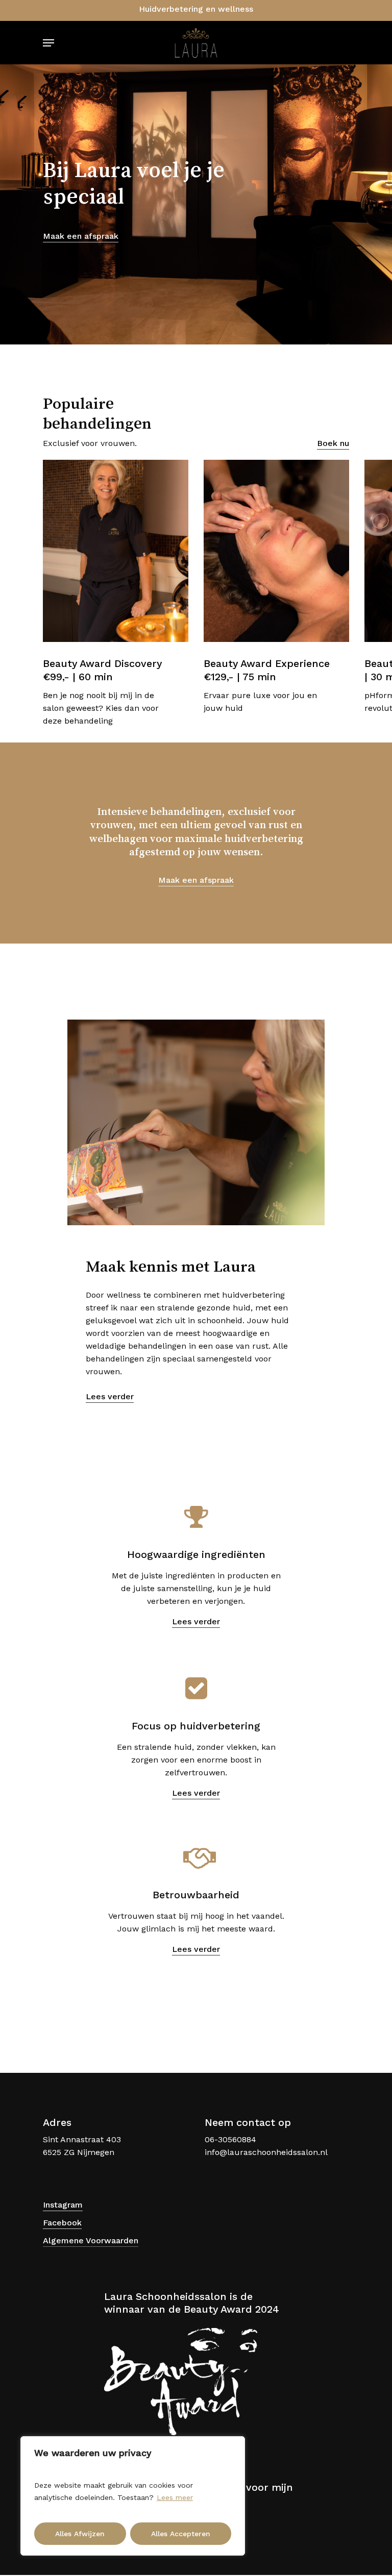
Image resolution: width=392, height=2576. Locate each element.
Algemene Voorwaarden (91, 2240)
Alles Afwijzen (80, 2534)
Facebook (62, 2223)
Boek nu (333, 443)
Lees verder (110, 1396)
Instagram (63, 2205)
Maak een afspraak (81, 236)
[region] (133, 2496)
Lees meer (175, 2497)
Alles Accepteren (181, 2534)
